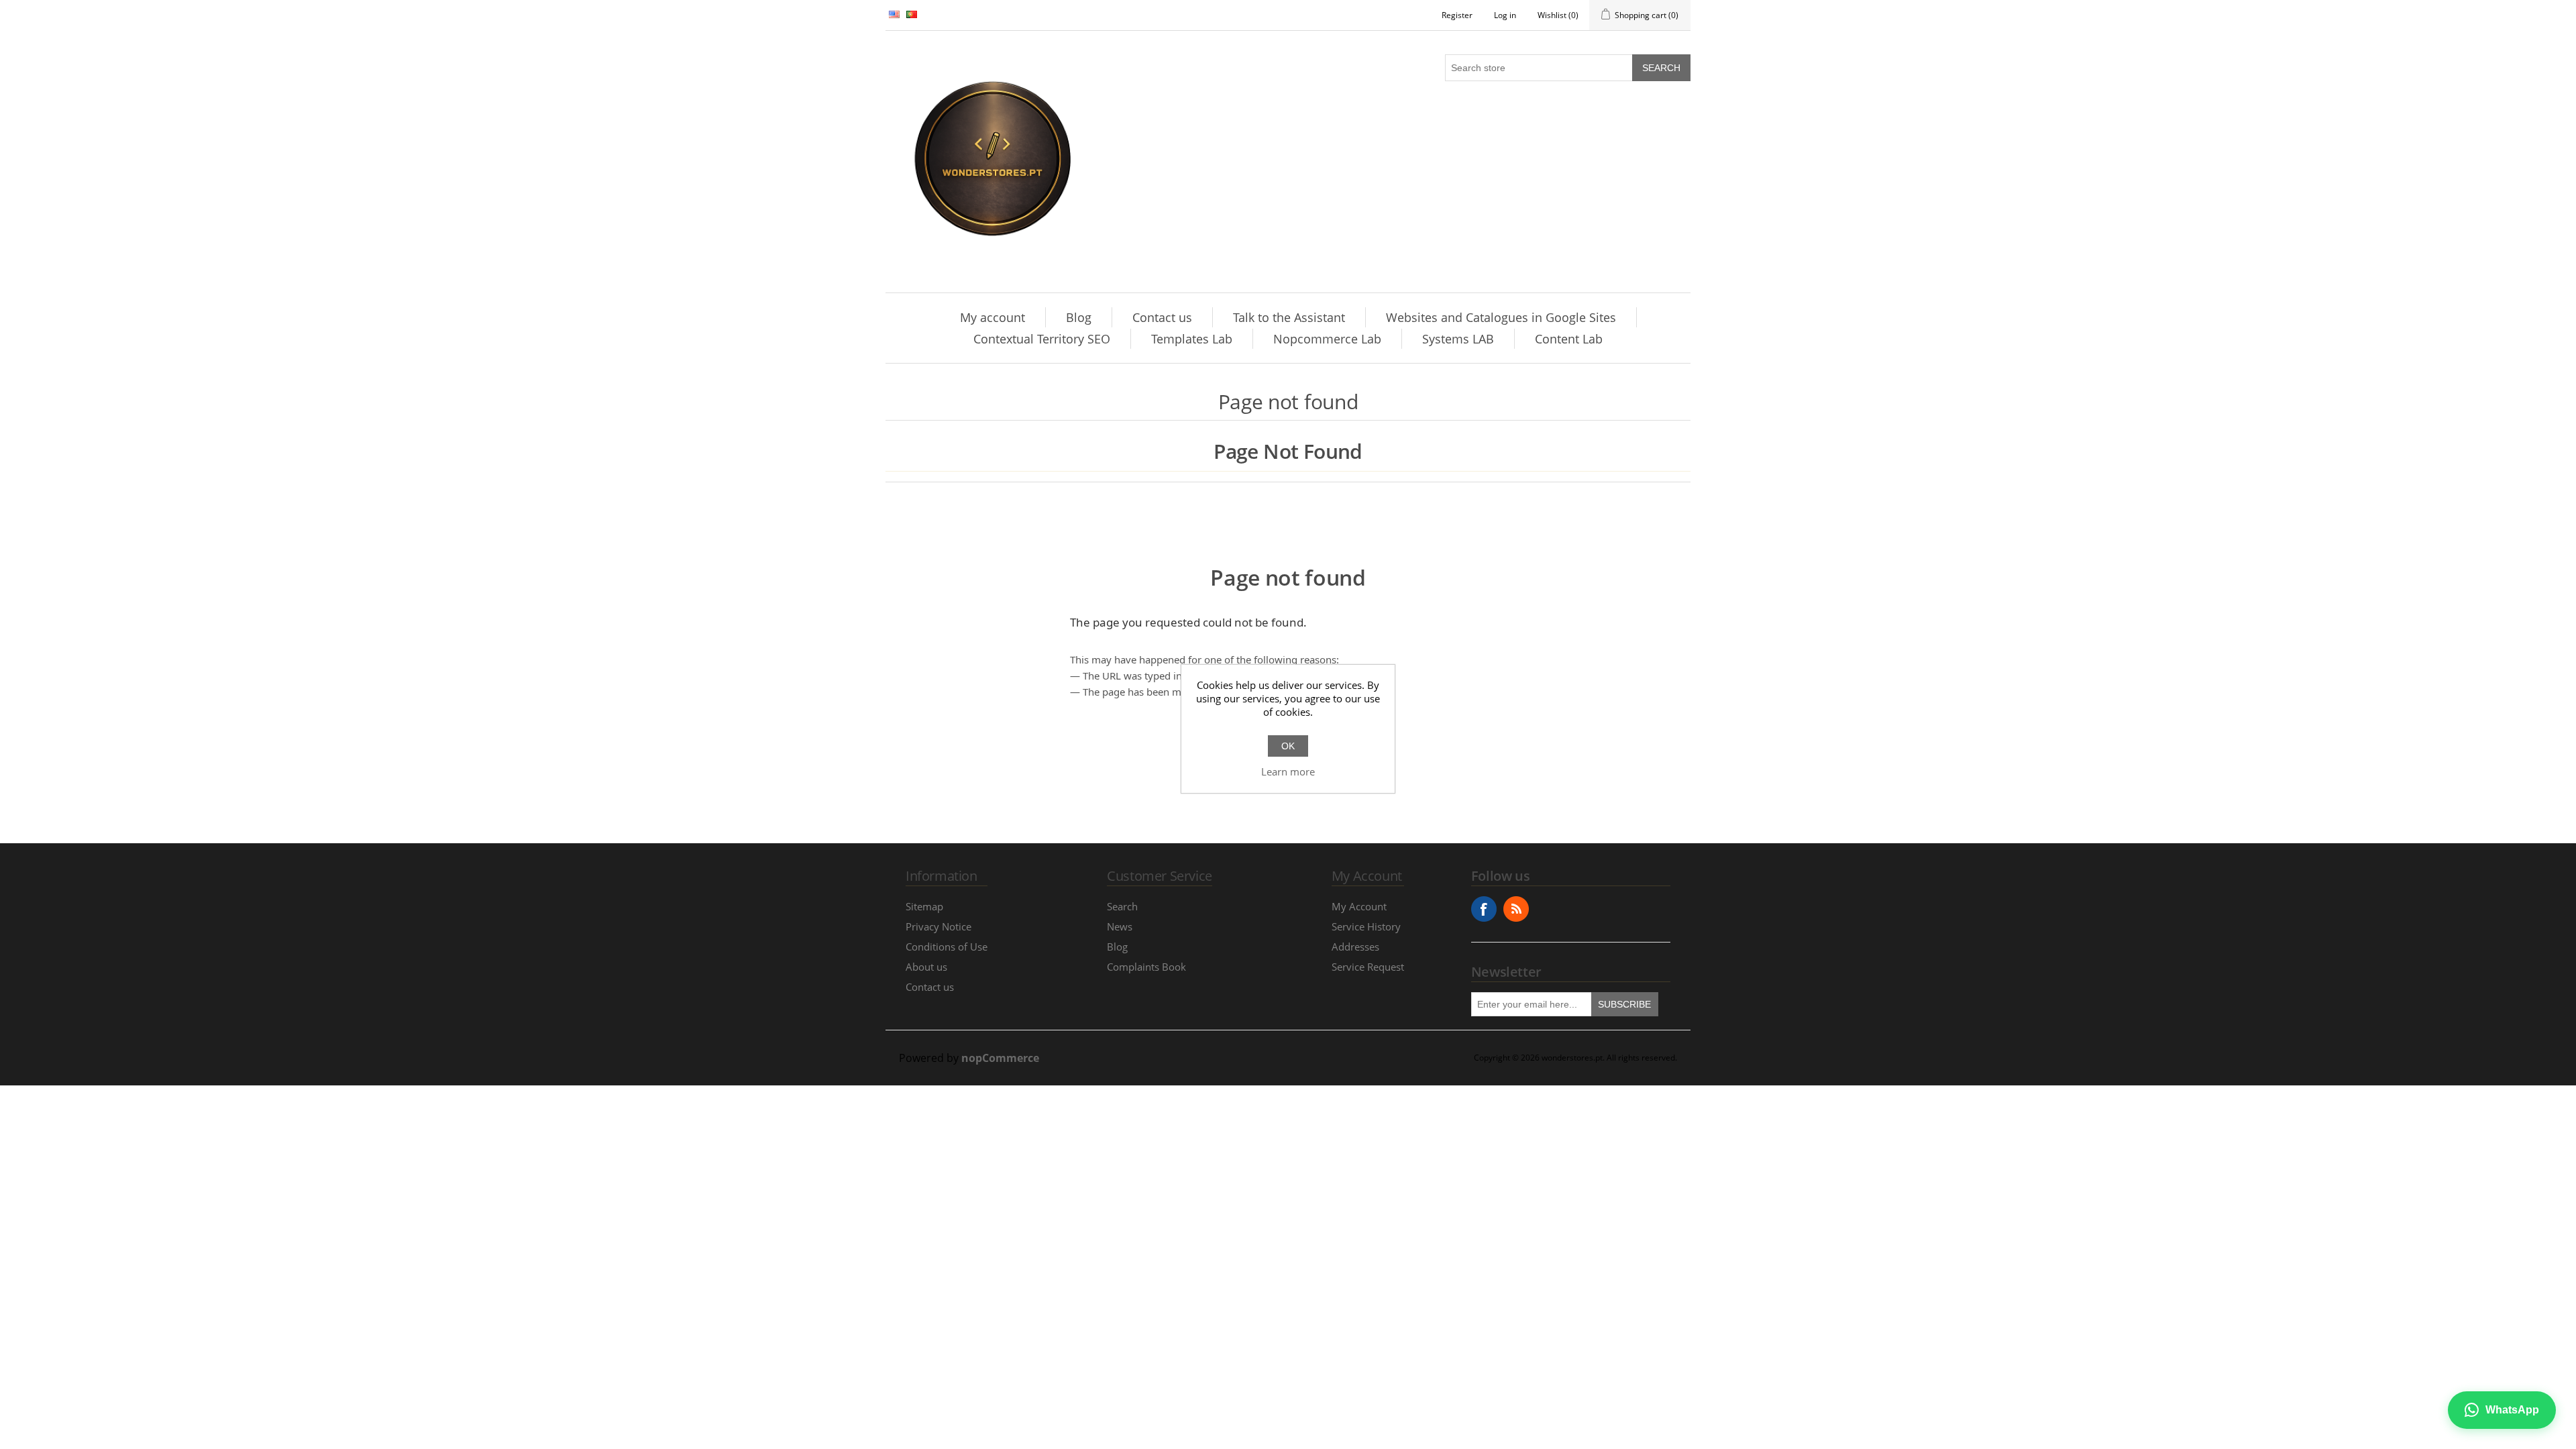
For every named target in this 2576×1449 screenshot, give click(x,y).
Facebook (1484, 909)
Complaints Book (1146, 967)
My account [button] (992, 317)
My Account (1359, 906)
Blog (1117, 947)
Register (1457, 15)
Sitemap (924, 906)
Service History (1366, 926)
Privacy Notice (938, 926)
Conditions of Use (947, 947)
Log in (1505, 15)
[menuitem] (993, 317)
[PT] (912, 14)
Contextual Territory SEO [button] (1042, 339)
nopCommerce (1000, 1058)
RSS (1516, 909)
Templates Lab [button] (1192, 339)
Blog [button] (1079, 317)
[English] (894, 14)
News (1120, 926)
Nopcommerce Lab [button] (1327, 339)
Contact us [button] (1162, 317)
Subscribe (1624, 1004)
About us (926, 967)
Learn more (1288, 771)
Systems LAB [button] (1458, 339)
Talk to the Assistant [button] (1289, 317)
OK (1288, 746)
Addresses (1355, 947)
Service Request (1368, 967)
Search (1661, 68)
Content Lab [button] (1569, 339)
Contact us (930, 987)
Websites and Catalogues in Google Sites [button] (1501, 317)
